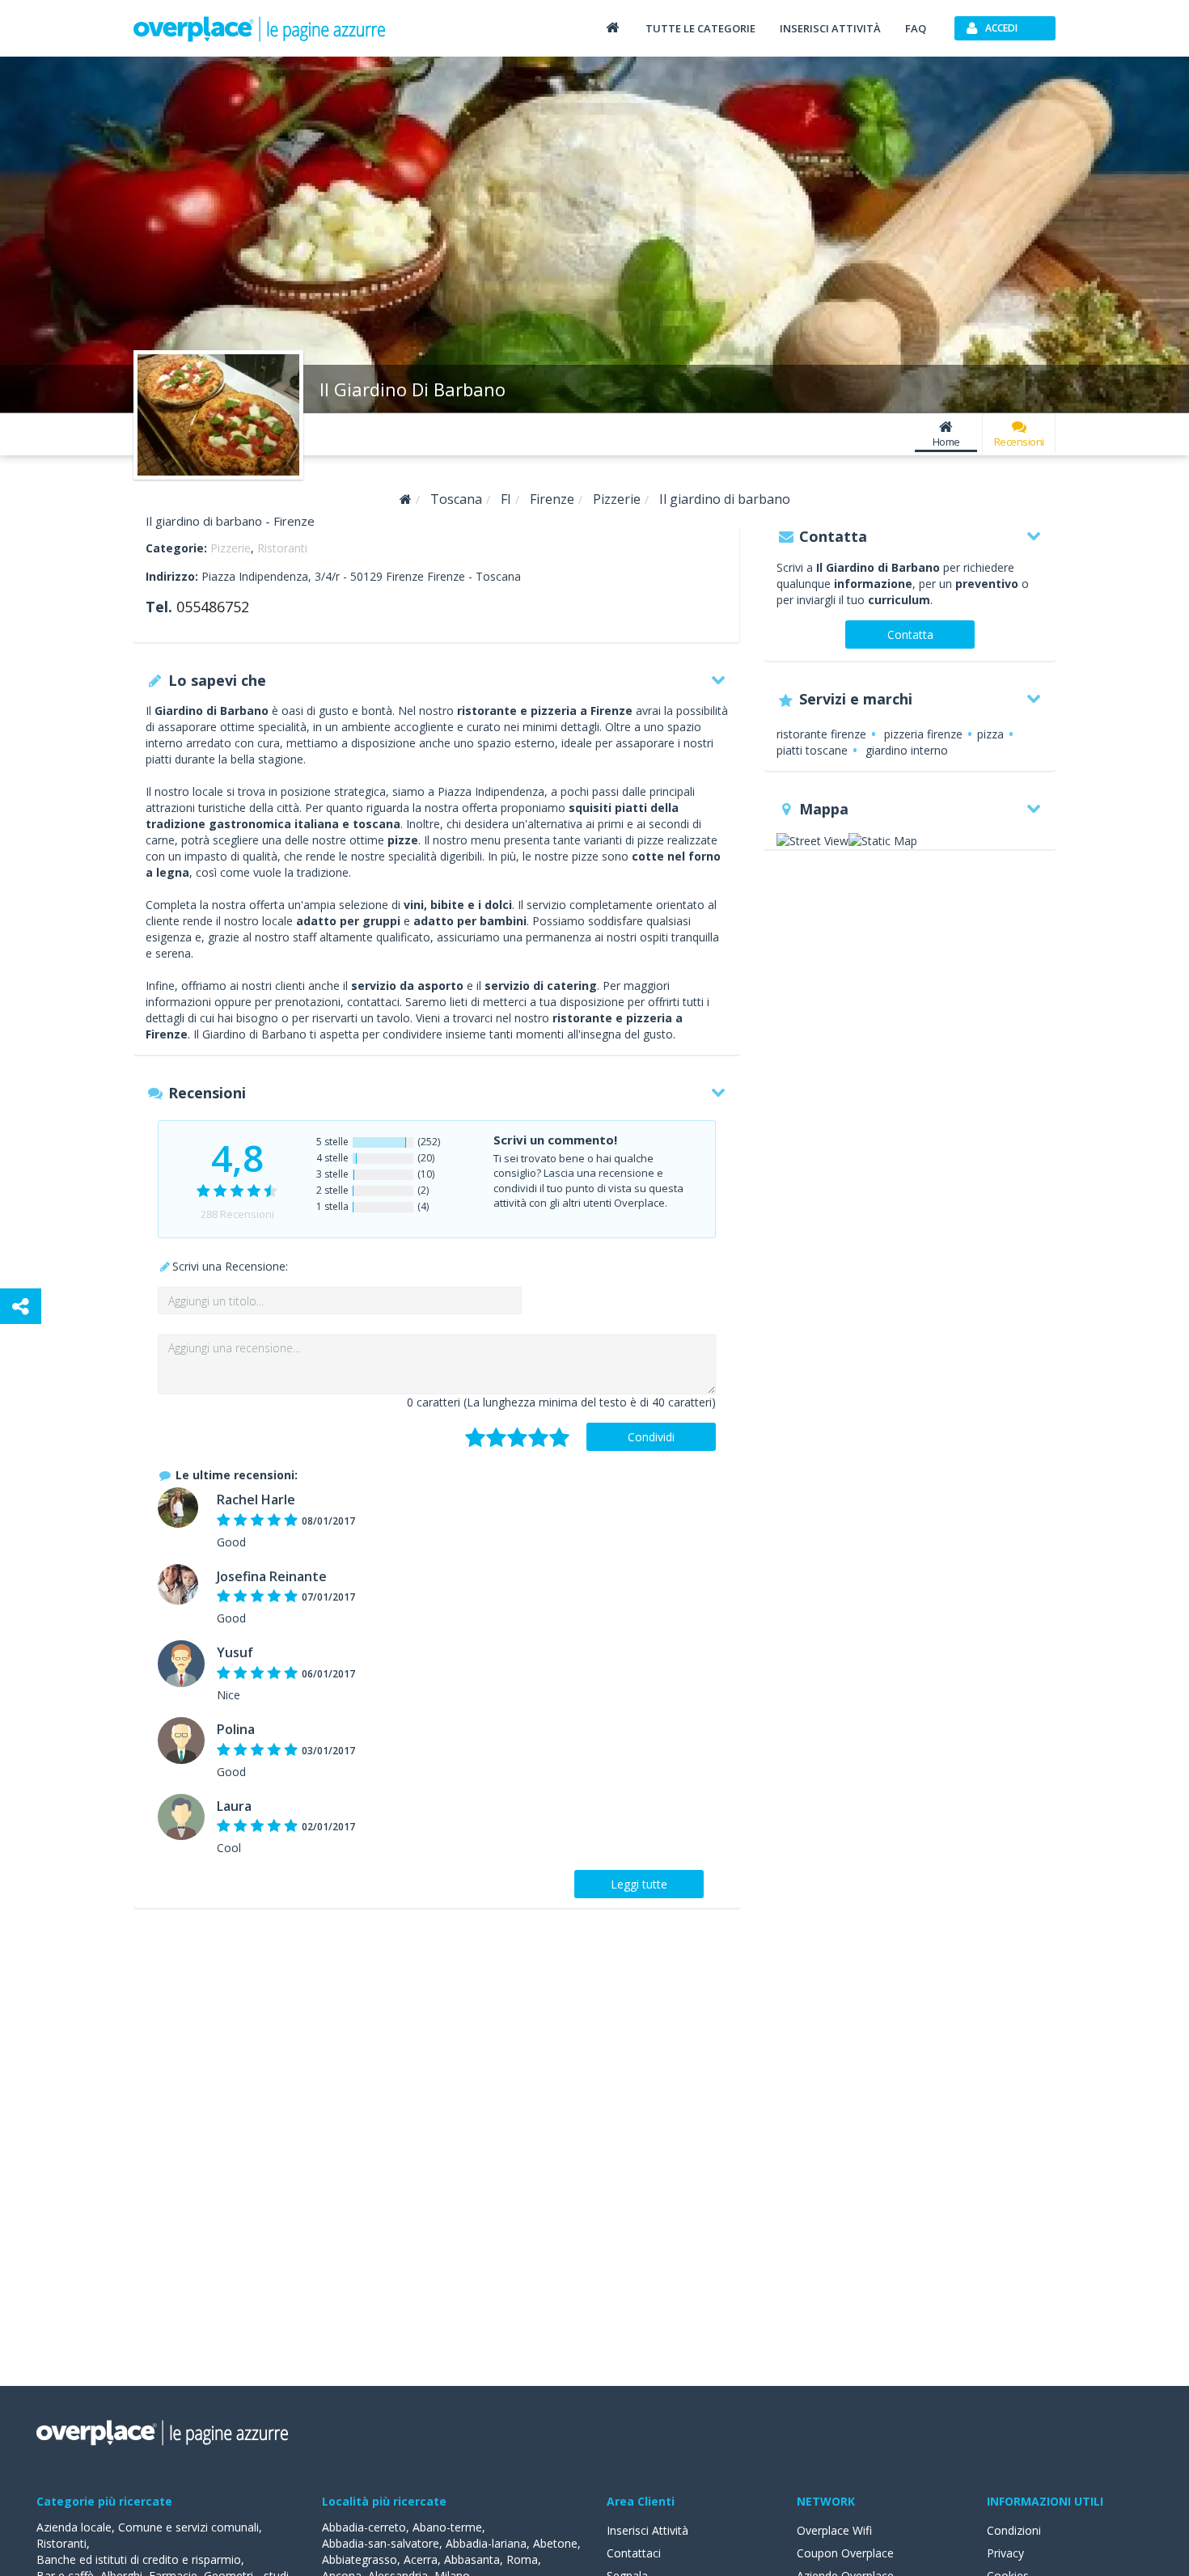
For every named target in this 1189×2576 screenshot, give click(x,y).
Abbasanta (472, 2559)
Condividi (651, 1437)
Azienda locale (74, 2527)
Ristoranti (282, 548)
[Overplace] (406, 499)
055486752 (213, 607)
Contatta (910, 634)
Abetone (555, 2543)
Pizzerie (231, 548)
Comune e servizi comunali (188, 2527)
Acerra (421, 2559)
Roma (522, 2559)
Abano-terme (447, 2527)
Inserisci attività (830, 28)
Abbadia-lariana (486, 2543)
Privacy (1005, 2553)
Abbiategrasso (360, 2559)
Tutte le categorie (700, 28)
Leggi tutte (639, 1884)
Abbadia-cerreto (364, 2527)
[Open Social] (21, 1306)
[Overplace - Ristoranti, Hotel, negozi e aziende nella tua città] (260, 28)
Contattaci (634, 2553)
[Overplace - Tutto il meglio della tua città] (612, 27)
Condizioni (1014, 2530)
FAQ (916, 28)
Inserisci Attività (647, 2530)
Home (946, 442)
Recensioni (1019, 442)
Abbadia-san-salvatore (381, 2543)
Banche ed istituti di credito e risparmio (139, 2559)
